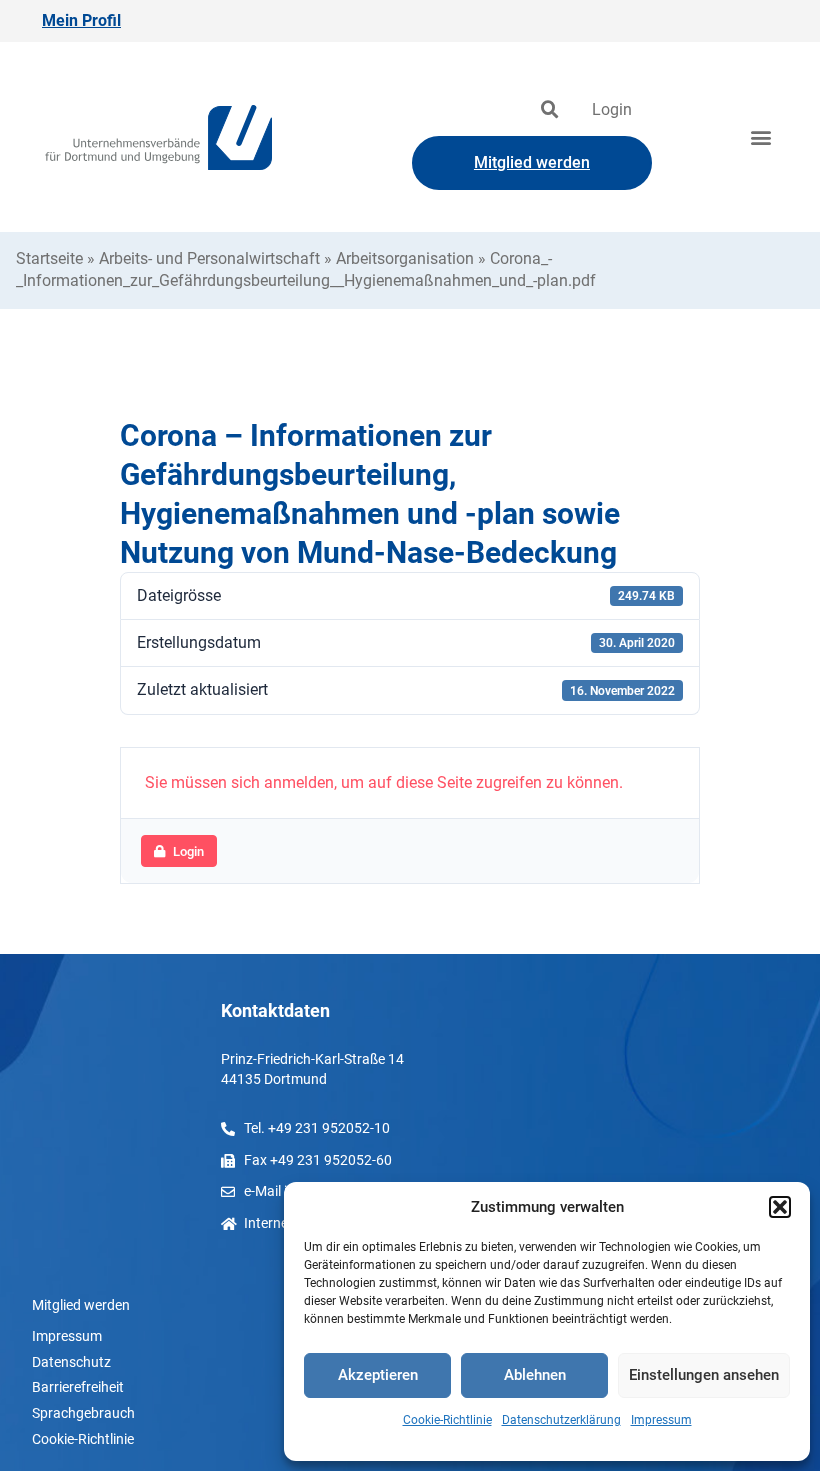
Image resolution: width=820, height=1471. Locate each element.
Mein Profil (81, 20)
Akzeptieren (378, 1375)
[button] (780, 1207)
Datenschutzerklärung (561, 1420)
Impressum (661, 1420)
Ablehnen (535, 1375)
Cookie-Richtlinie (447, 1420)
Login (612, 109)
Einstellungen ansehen (704, 1375)
